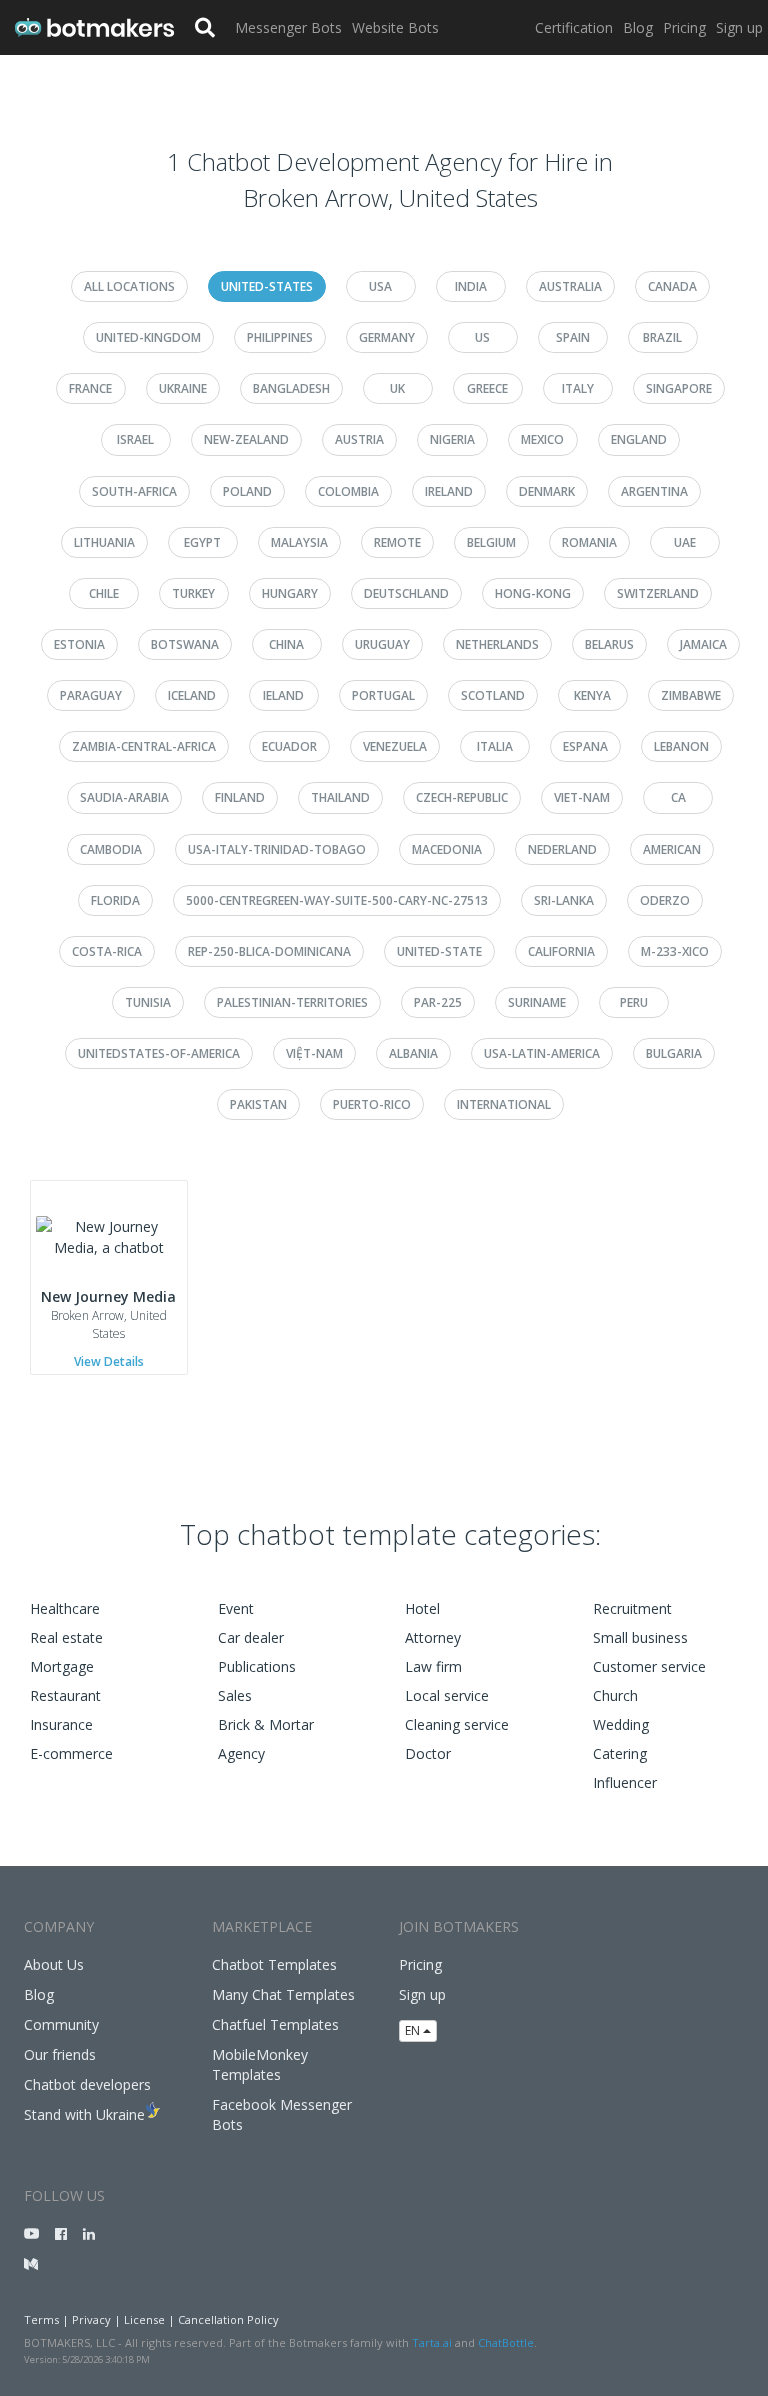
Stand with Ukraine (84, 2114)
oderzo (665, 900)
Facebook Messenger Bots (282, 2114)
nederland (562, 849)
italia (495, 746)
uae (685, 542)
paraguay (91, 695)
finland (240, 797)
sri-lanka (564, 900)
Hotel (422, 1608)
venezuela (395, 746)
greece (487, 388)
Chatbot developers (87, 2084)
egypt (202, 542)
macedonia (447, 849)
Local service (447, 1695)
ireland (449, 491)
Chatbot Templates (274, 1964)
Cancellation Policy (228, 2319)
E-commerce (71, 1753)
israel (135, 439)
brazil (662, 337)
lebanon (681, 746)
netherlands (497, 644)
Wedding (621, 1724)
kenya (592, 695)
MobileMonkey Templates (260, 2064)
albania (413, 1053)
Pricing (684, 27)
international (504, 1104)
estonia (79, 644)
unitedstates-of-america (159, 1053)
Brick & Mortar (266, 1724)
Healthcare (65, 1608)
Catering (620, 1753)
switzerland (658, 593)
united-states (267, 286)
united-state (439, 951)
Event (236, 1608)
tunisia (148, 1002)
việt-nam (314, 1053)
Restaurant (65, 1695)
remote (397, 542)
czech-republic (462, 797)
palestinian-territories (292, 1002)
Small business (640, 1637)
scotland (493, 695)
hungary (290, 593)
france (90, 388)
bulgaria (674, 1053)
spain (573, 337)
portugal (383, 695)
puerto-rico (372, 1104)
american (672, 849)
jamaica (703, 644)
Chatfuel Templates (275, 2024)
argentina (654, 491)
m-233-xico (675, 951)
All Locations (129, 286)
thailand (340, 797)
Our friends (60, 2054)
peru (634, 1002)
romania (589, 542)
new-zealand (246, 439)
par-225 (438, 1002)
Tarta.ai (432, 2342)
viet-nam (582, 797)
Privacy (91, 2319)
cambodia (111, 849)
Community (61, 2024)
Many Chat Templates (283, 1994)
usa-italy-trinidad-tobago (277, 849)
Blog (638, 27)
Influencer (625, 1782)
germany (387, 337)
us (482, 337)
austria (359, 439)
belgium (491, 542)
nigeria (452, 439)
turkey (193, 593)
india (471, 286)
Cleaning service (457, 1724)
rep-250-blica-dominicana (269, 951)
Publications (257, 1666)
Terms (41, 2319)
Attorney (433, 1637)
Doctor (428, 1753)
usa (380, 286)
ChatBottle (506, 2342)
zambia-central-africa (144, 746)
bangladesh (291, 388)
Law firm (433, 1666)
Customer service (649, 1666)
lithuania (104, 542)
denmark (547, 491)
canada (672, 286)
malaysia (299, 542)
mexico (542, 439)
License (144, 2319)
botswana (185, 644)
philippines (280, 337)
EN (414, 2030)
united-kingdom (148, 337)
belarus (609, 644)
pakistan (258, 1104)
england (639, 439)
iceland (192, 695)
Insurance (61, 1724)
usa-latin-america (542, 1053)
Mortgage (62, 1666)
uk (397, 388)
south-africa (134, 491)
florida (115, 900)
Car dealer (251, 1637)
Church (615, 1695)
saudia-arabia (124, 797)
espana (585, 746)
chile (104, 593)
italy (578, 388)
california (561, 951)
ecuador (289, 746)
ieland (283, 695)
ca (678, 797)
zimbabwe (691, 695)
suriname (537, 1002)
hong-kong (533, 593)
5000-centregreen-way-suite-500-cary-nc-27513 (337, 900)
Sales (235, 1695)
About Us (54, 1964)
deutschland (406, 593)
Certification (574, 27)
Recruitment (632, 1608)
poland (247, 491)
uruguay (382, 644)
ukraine (183, 388)
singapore (679, 388)
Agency (241, 1753)
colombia (348, 491)
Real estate (66, 1637)
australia (570, 286)
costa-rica (107, 951)
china (286, 644)
